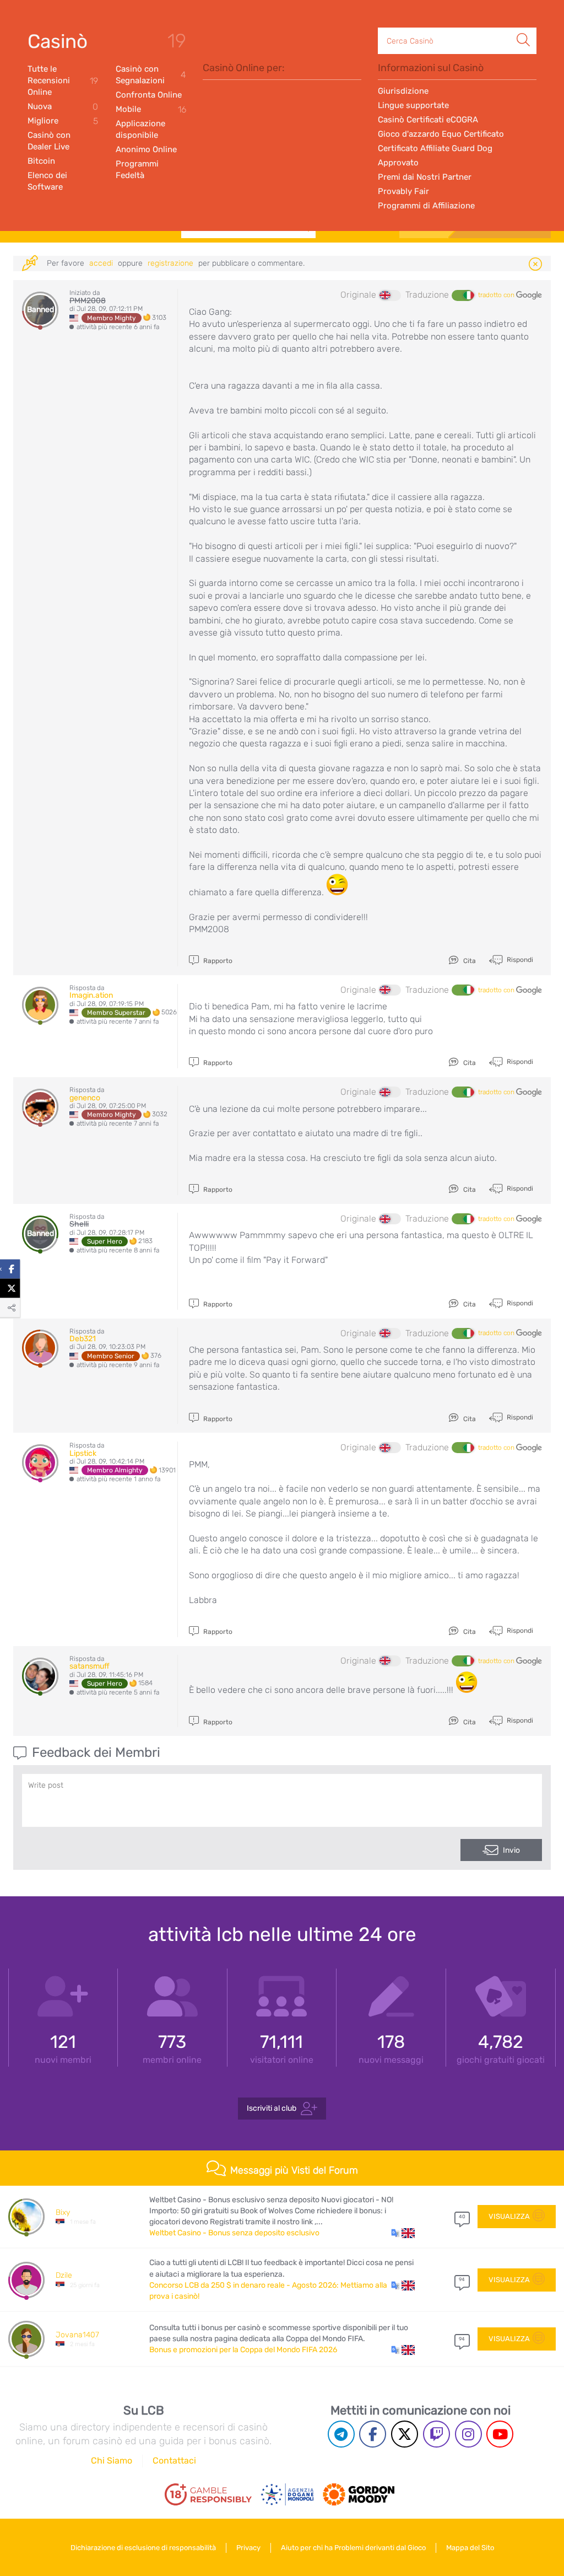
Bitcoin (41, 161)
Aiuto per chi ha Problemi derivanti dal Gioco (353, 2548)
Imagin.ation (91, 995)
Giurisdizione (403, 91)
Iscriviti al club (272, 2108)
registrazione (170, 263)
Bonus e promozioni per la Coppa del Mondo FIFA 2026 (243, 2350)
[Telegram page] (341, 2434)
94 (462, 2279)
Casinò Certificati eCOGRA (428, 120)
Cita (469, 961)
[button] (403, 2233)
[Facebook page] (373, 2434)
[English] (390, 295)
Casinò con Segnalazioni (151, 75)
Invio (511, 1850)
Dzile (64, 2275)
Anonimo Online (146, 149)
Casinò (58, 41)
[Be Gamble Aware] (288, 2494)
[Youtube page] (500, 2434)
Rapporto (217, 961)
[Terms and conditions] (208, 2494)
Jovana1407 (77, 2335)
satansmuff (90, 1666)
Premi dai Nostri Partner (425, 177)
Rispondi (519, 959)
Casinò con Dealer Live (49, 141)
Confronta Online (149, 95)
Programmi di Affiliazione (426, 206)
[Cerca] (523, 28)
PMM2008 (88, 301)
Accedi (101, 263)
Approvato (398, 163)
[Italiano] (463, 295)
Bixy (63, 2212)
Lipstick (83, 1453)
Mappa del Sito (470, 2548)
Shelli (79, 1224)
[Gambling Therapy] (359, 2494)
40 (462, 2217)
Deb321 (83, 1339)
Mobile (151, 109)
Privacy (248, 2548)
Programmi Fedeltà (137, 170)
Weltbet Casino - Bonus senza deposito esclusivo (234, 2233)
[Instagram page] (468, 2434)
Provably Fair (403, 191)
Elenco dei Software (47, 181)
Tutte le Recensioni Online (63, 80)
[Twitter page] (405, 2434)
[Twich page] (436, 2434)
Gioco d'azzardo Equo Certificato (441, 134)
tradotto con (497, 295)
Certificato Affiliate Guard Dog (435, 148)
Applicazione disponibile (140, 129)
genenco (85, 1098)
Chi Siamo (112, 2461)
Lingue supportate (413, 105)
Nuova (63, 107)
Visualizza (509, 2216)
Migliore (63, 121)
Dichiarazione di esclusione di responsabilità (143, 2548)
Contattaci (174, 2461)
